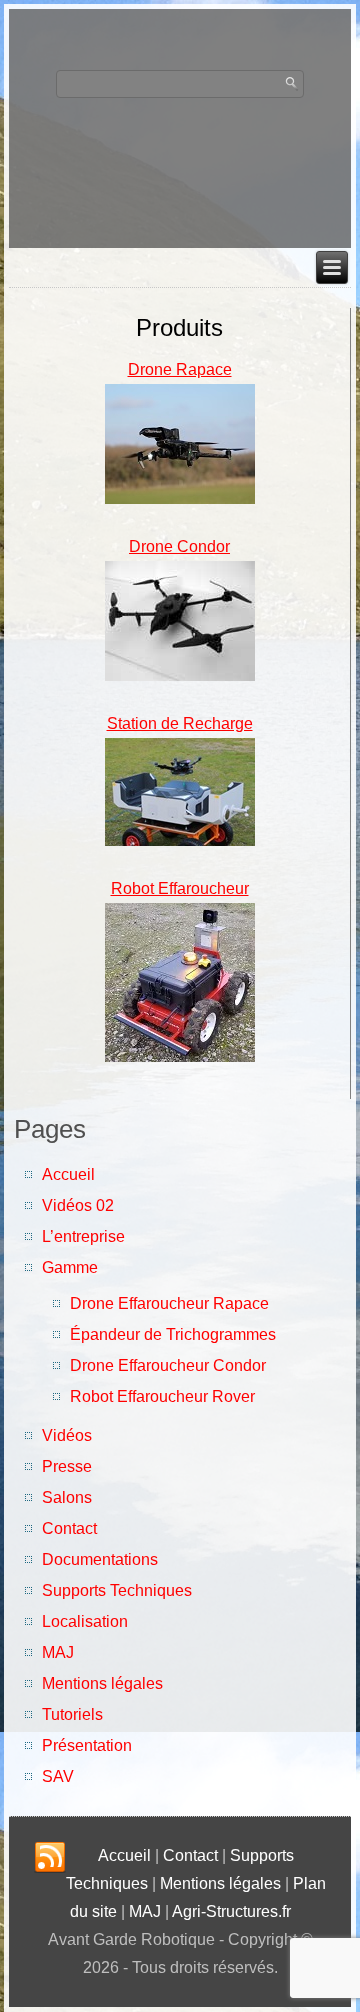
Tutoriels (72, 1714)
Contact (69, 1528)
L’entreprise (83, 1236)
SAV (58, 1776)
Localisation (85, 1621)
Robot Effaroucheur (180, 888)
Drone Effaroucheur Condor (168, 1365)
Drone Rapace (180, 369)
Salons (67, 1497)
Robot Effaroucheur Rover (162, 1396)
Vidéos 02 (78, 1205)
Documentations (100, 1559)
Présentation (87, 1745)
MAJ (58, 1652)
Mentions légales (102, 1683)
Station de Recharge (180, 723)
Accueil (68, 1174)
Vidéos (67, 1435)
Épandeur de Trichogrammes (173, 1334)
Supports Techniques (117, 1590)
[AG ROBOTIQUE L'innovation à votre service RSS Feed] (50, 1858)
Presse (67, 1466)
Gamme (70, 1267)
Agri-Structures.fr (231, 1911)
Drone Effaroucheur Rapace (169, 1303)
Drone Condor (179, 546)
